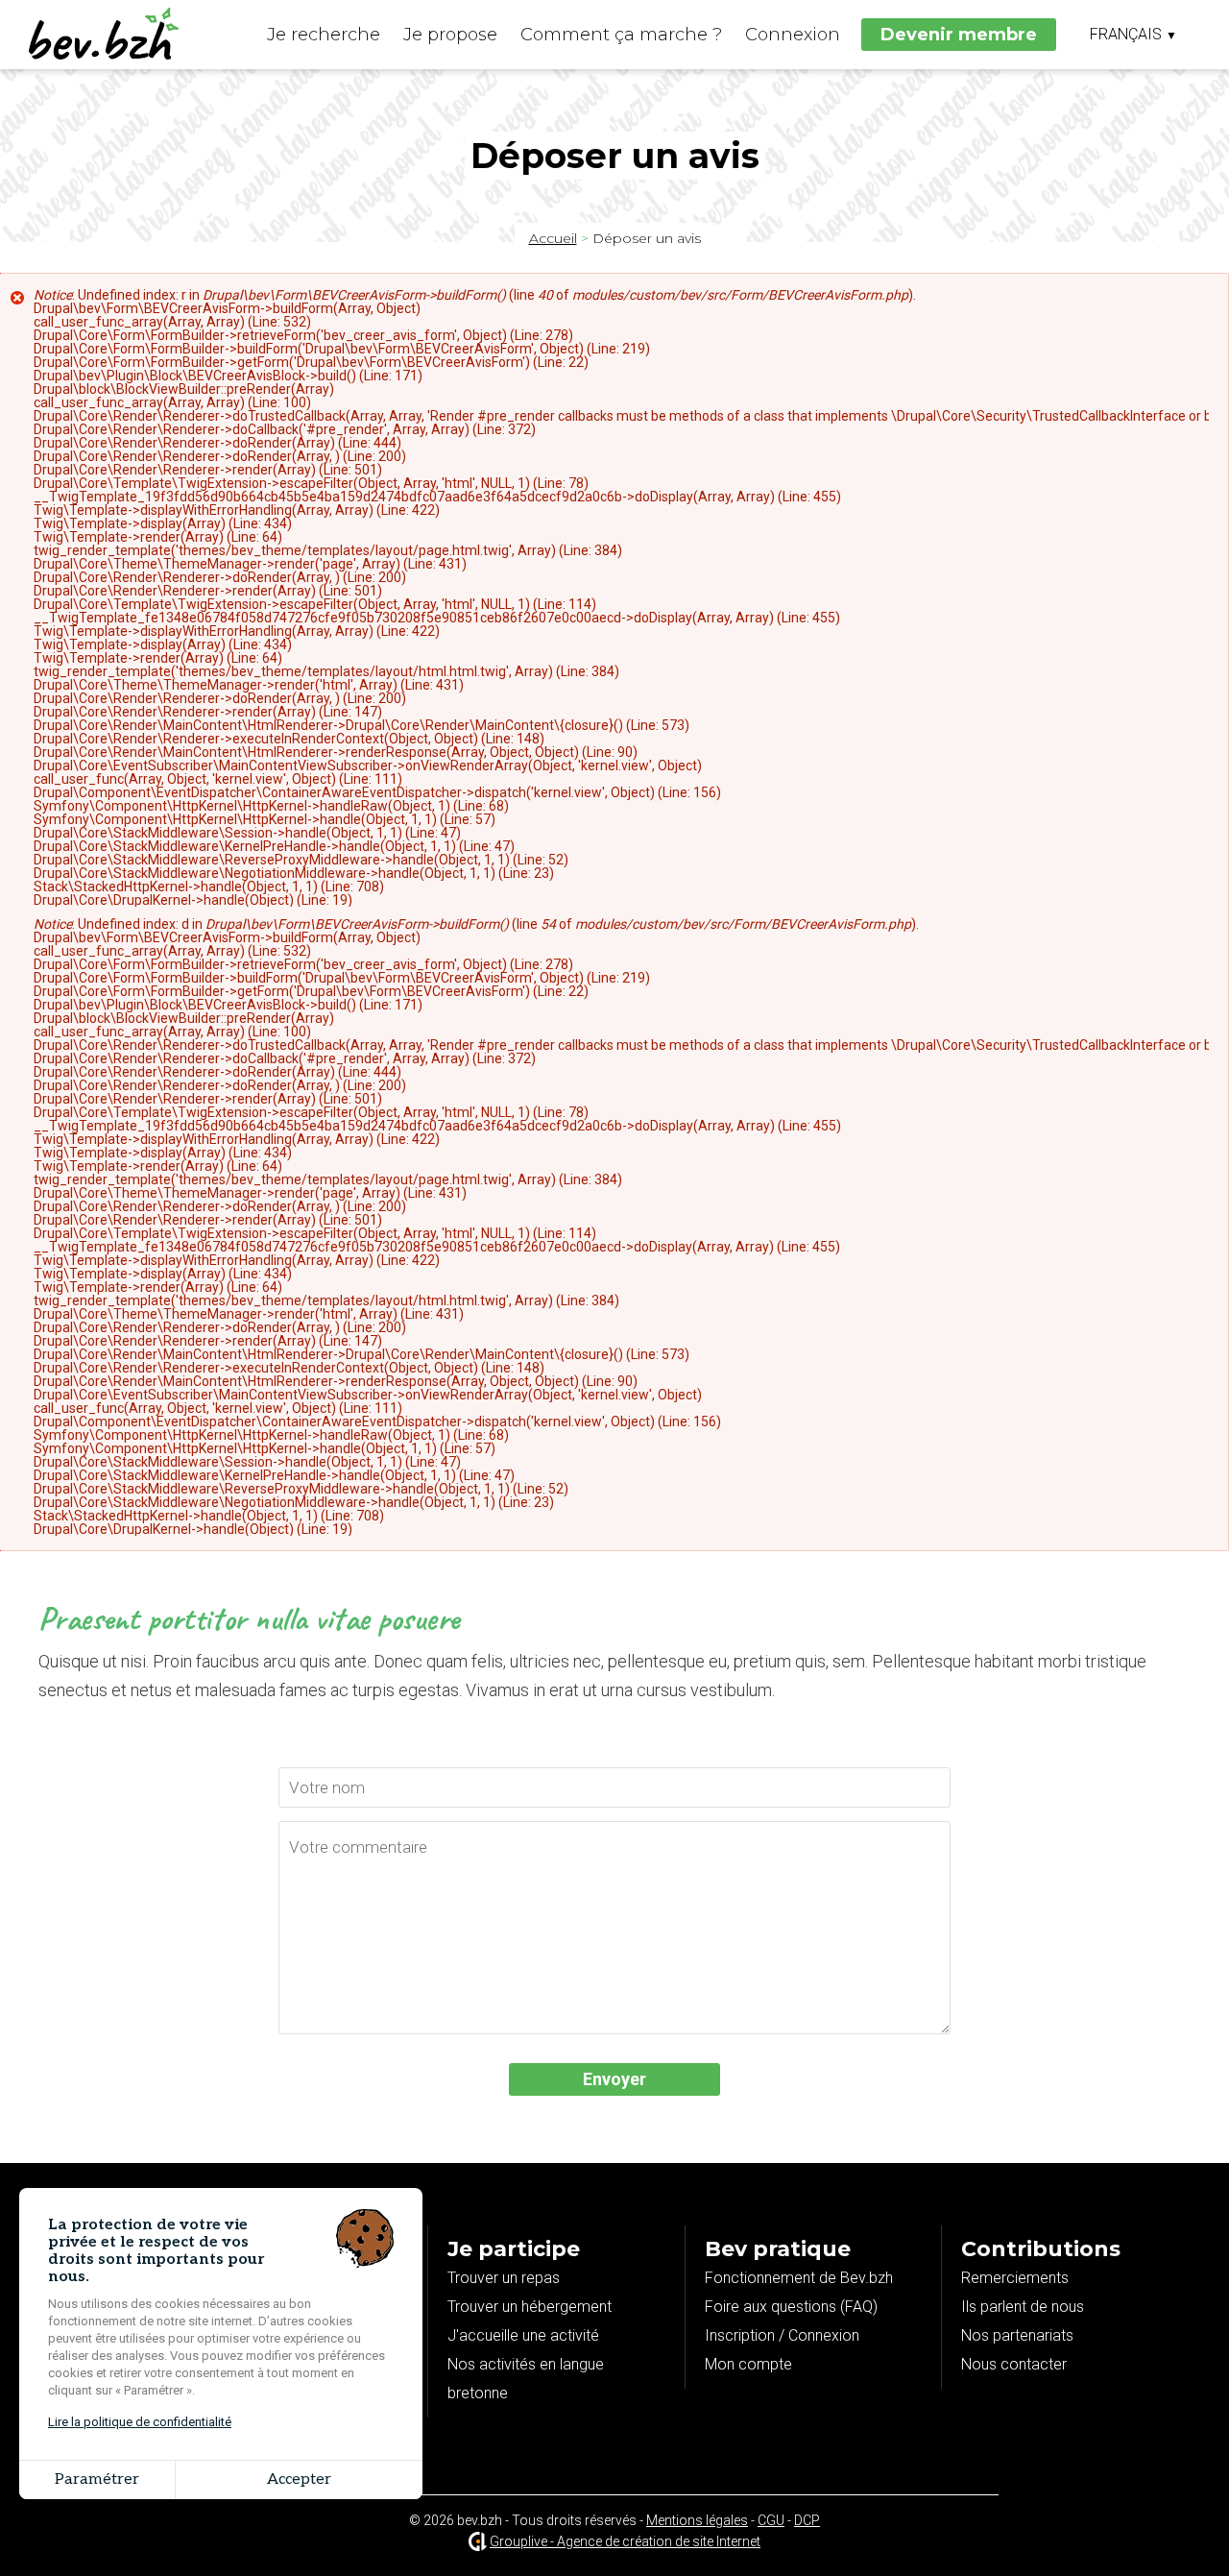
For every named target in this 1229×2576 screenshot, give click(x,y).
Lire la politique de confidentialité (140, 2422)
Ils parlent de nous (1023, 2307)
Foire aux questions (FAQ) (791, 2307)
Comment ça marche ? (621, 35)
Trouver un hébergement (530, 2307)
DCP (807, 2520)
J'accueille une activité (523, 2335)
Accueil (553, 238)
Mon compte (748, 2364)
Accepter (299, 2479)
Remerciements (1015, 2278)
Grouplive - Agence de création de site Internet (625, 2541)
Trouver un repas (504, 2278)
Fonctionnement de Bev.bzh (799, 2278)
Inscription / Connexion (782, 2335)
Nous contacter (1014, 2364)
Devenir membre (959, 35)
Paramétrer (97, 2479)
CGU (771, 2520)
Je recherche (324, 35)
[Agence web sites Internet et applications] (478, 2541)
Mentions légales (697, 2520)
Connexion (793, 35)
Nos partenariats (1017, 2335)
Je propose (450, 35)
